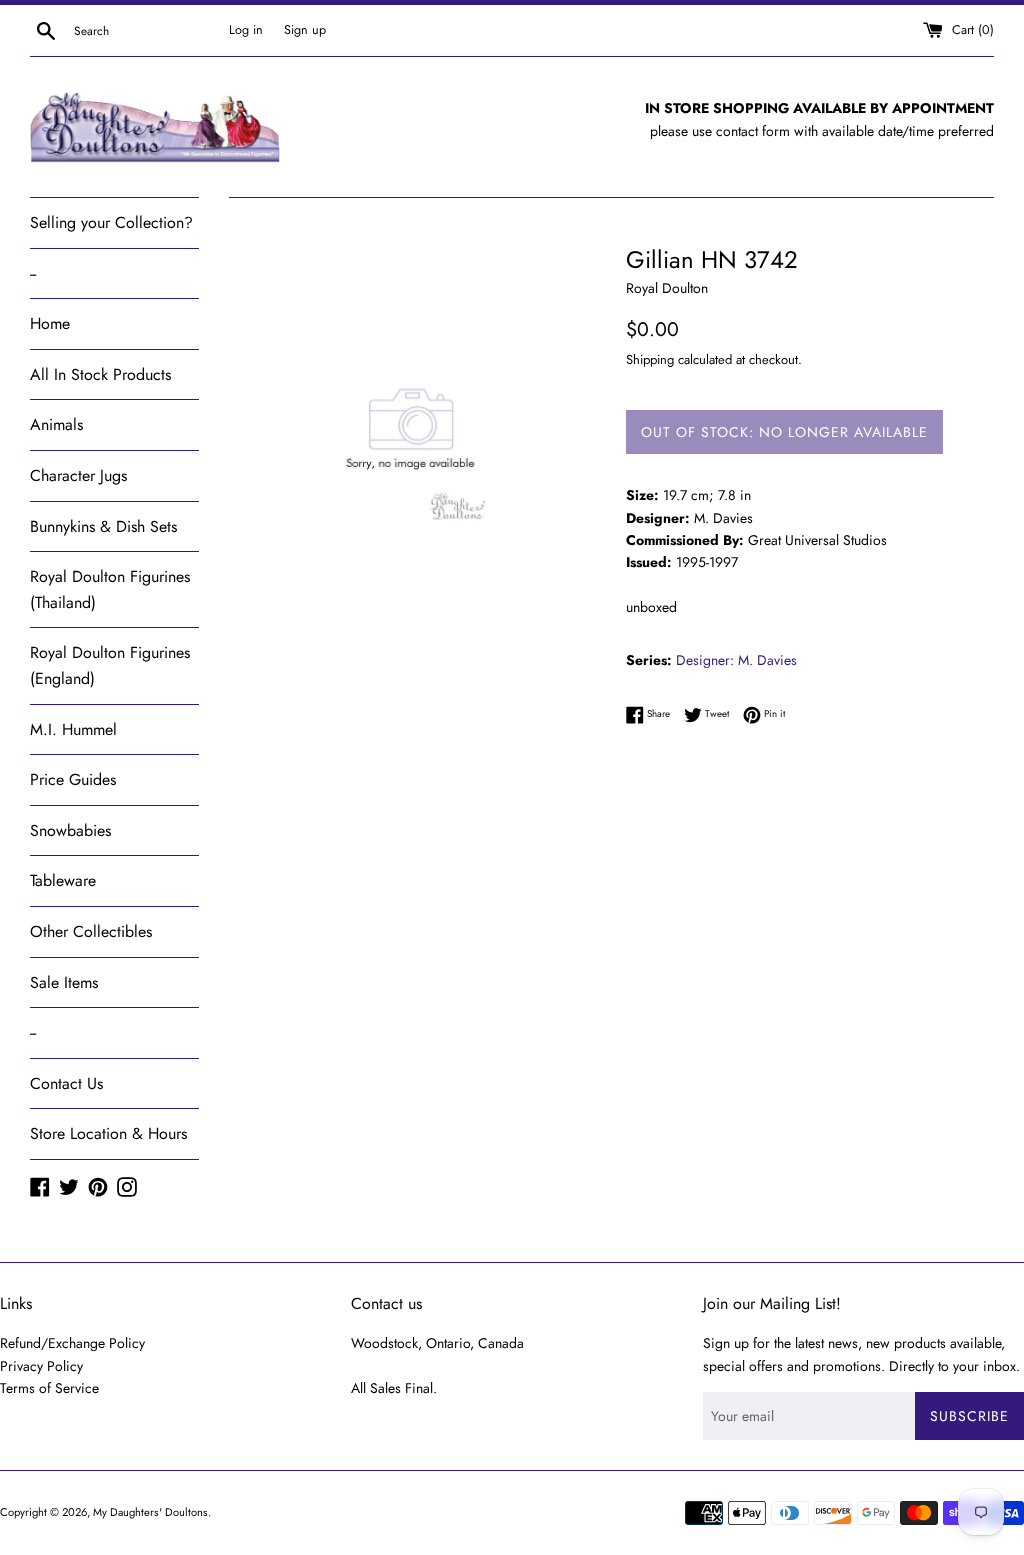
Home (50, 323)
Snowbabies (70, 830)
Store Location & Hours (108, 1133)
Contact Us (66, 1083)
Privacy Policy (41, 1366)
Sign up (305, 30)
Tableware (63, 880)
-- (33, 273)
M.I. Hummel (73, 729)
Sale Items (64, 982)
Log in (246, 30)
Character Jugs (78, 475)
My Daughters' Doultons (150, 1512)
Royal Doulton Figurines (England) (110, 665)
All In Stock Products (100, 374)
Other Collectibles (91, 931)
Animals (56, 424)
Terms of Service (49, 1388)
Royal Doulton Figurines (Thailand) (110, 589)
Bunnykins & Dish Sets (103, 526)
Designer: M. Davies (736, 660)
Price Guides (73, 779)
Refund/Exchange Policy (72, 1343)
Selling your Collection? (111, 222)
